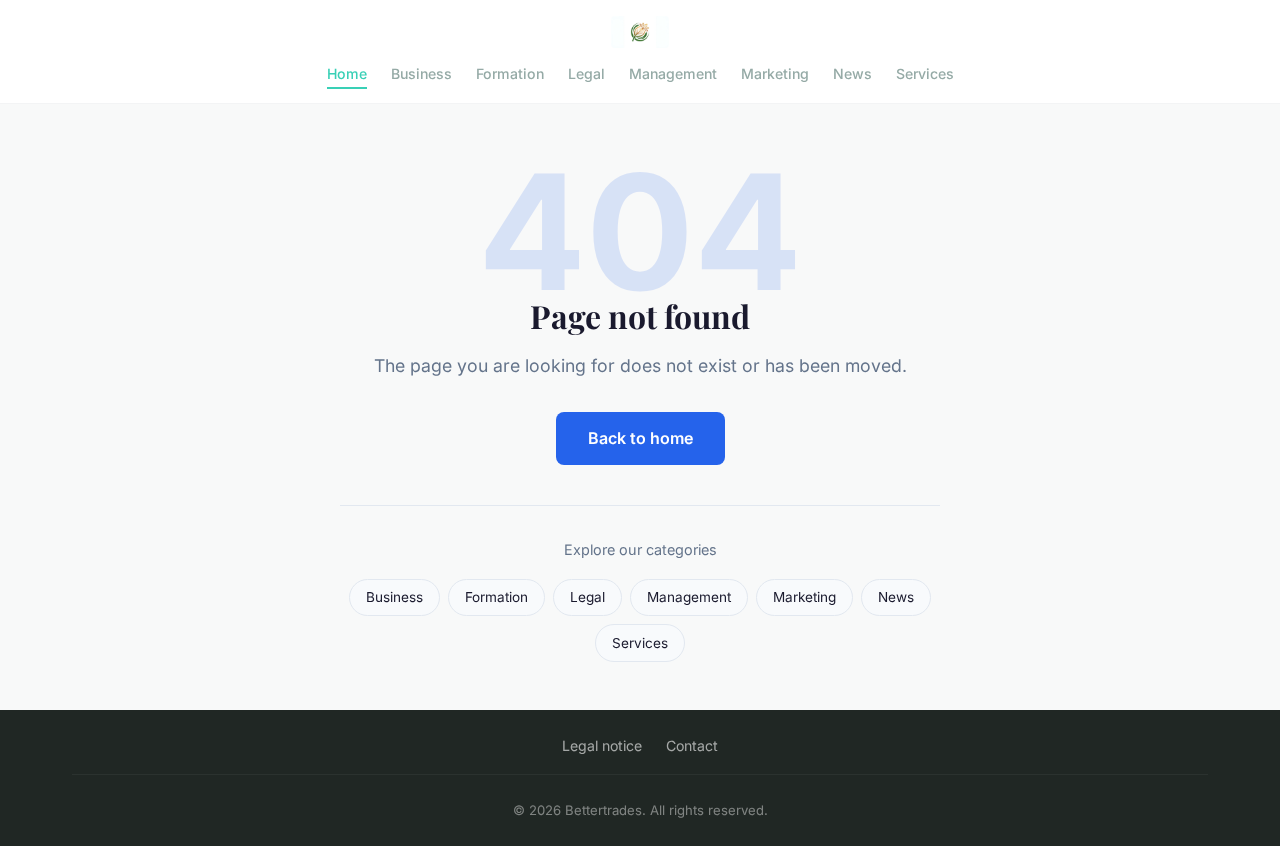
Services (925, 73)
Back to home (640, 438)
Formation (510, 73)
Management (673, 73)
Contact (692, 745)
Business (421, 73)
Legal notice (602, 745)
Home (347, 73)
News (852, 73)
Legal (586, 73)
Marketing (775, 73)
